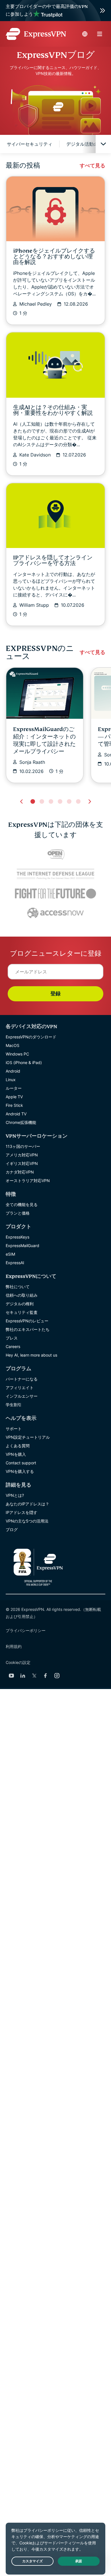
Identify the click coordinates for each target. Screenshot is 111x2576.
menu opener (100, 34)
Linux (11, 1080)
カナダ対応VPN (20, 1172)
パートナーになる (22, 1379)
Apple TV (14, 1097)
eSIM (10, 1254)
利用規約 (14, 1646)
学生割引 (14, 1405)
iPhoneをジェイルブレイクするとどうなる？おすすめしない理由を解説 (54, 256)
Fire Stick (14, 1105)
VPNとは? (15, 1495)
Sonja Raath (32, 762)
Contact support (21, 1463)
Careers (13, 1346)
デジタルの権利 (20, 1304)
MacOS (13, 1045)
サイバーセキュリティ (30, 144)
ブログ (12, 1529)
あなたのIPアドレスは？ (27, 1504)
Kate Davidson (35, 455)
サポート (14, 1429)
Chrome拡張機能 (21, 1122)
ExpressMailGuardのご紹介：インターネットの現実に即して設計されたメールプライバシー (44, 740)
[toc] (103, 144)
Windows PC (17, 1054)
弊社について (18, 1287)
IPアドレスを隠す (21, 1512)
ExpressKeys (18, 1237)
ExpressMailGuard (22, 1246)
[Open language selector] (85, 34)
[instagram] (57, 1676)
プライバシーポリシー (26, 1630)
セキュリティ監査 (22, 1312)
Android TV (16, 1114)
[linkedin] (23, 1676)
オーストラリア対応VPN (28, 1181)
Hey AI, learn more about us (31, 1355)
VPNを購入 (16, 1454)
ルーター (14, 1088)
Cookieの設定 (18, 1662)
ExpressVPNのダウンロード (31, 1037)
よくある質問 (18, 1446)
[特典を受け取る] (55, 11)
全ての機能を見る (22, 1204)
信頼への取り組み (22, 1295)
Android (13, 1071)
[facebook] (46, 1676)
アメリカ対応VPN (22, 1155)
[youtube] (11, 1676)
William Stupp (34, 605)
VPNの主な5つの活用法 (27, 1521)
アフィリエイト (20, 1388)
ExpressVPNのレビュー (27, 1321)
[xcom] (34, 1676)
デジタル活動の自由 (87, 144)
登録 (55, 994)
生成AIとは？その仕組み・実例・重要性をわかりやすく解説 (53, 410)
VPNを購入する (20, 1471)
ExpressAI (15, 1263)
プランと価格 (18, 1213)
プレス (12, 1338)
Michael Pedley (36, 304)
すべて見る (92, 166)
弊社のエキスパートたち (28, 1329)
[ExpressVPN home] (36, 34)
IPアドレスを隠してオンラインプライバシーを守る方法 (53, 560)
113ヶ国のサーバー (23, 1146)
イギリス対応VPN (22, 1163)
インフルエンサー (22, 1396)
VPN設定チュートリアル (28, 1437)
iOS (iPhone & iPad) (24, 1062)
